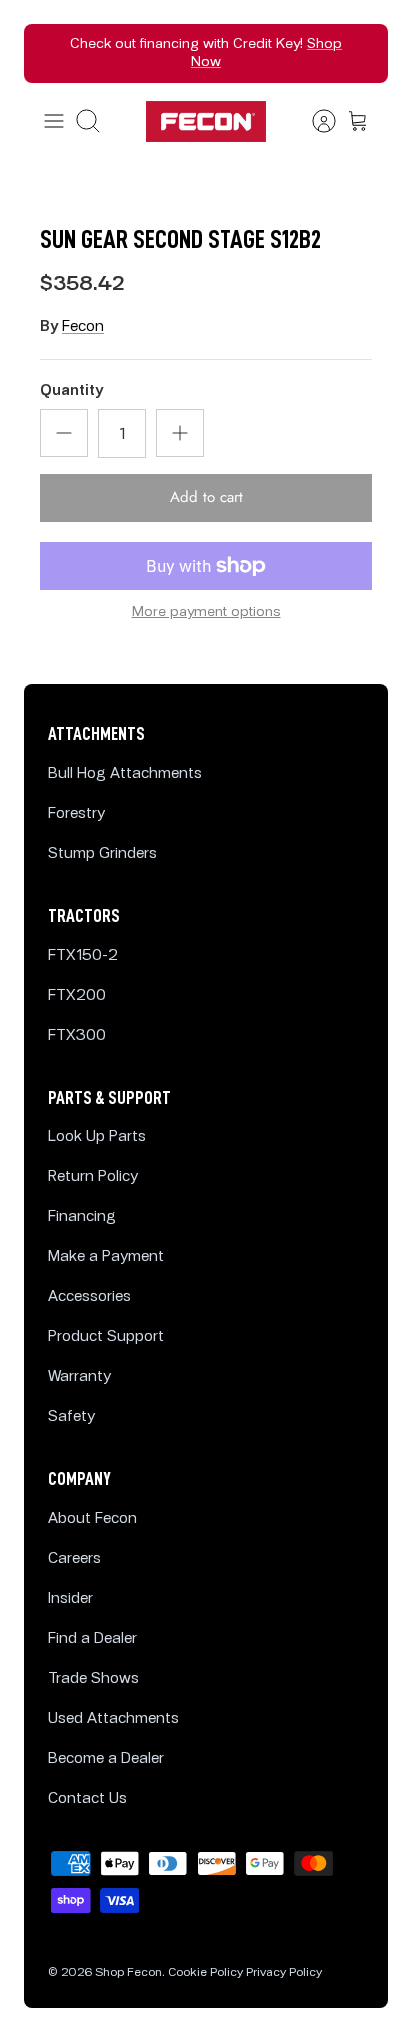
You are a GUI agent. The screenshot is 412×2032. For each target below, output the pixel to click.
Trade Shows (93, 1678)
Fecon (83, 326)
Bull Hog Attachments (125, 773)
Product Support (106, 1336)
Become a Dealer (106, 1758)
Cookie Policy (205, 1972)
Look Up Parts (97, 1136)
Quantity (71, 390)
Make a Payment (106, 1256)
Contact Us (87, 1798)
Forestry (76, 813)
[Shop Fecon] (206, 121)
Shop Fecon (128, 1972)
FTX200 (77, 995)
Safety (71, 1416)
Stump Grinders (102, 853)
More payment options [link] (206, 612)
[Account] (314, 121)
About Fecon (92, 1518)
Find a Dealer (92, 1638)
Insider (70, 1598)
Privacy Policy (284, 1972)
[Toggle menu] (54, 121)
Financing (82, 1216)
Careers (74, 1558)
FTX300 (77, 1035)
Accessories (89, 1296)
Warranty (79, 1376)
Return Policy (93, 1176)
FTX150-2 (83, 955)
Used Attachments (113, 1718)
